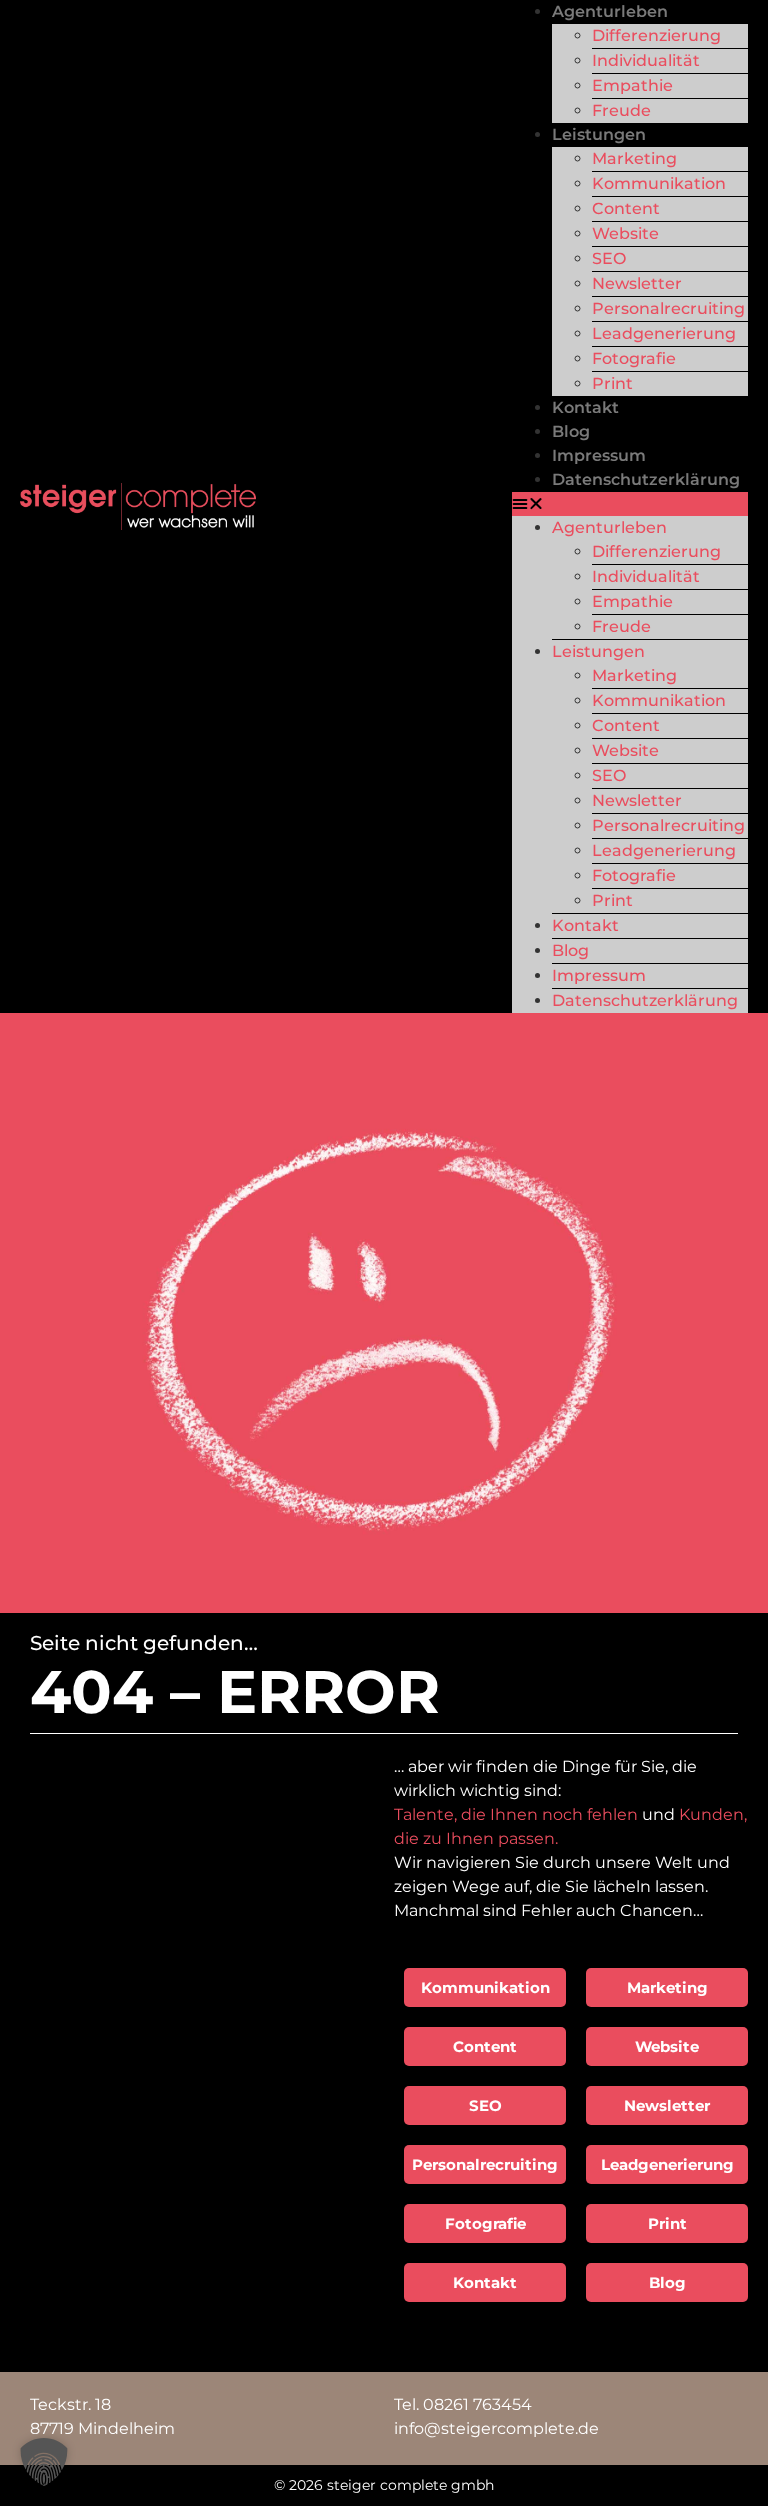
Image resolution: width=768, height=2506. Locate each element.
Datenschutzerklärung (646, 479)
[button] (630, 504)
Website (625, 233)
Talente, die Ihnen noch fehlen (516, 1814)
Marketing (634, 158)
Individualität (646, 60)
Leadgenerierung (664, 333)
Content (626, 208)
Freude (621, 110)
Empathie (632, 85)
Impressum (599, 455)
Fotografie (634, 358)
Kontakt (585, 407)
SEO (609, 258)
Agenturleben (610, 11)
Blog (571, 431)
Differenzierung (656, 35)
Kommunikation (659, 183)
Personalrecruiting (668, 308)
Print (612, 383)
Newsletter (637, 283)
